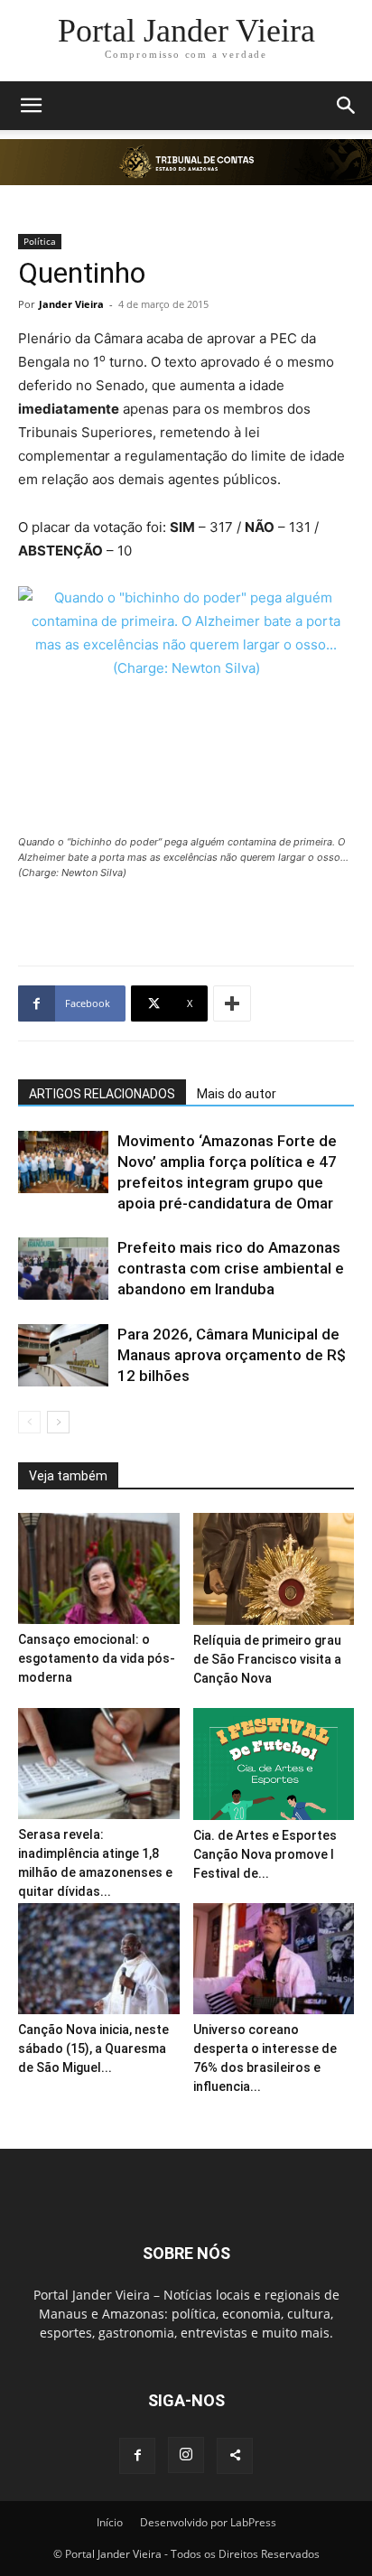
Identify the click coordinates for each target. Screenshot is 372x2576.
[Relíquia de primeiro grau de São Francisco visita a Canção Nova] (274, 1569)
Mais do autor (237, 1094)
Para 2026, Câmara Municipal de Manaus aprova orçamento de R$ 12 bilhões (232, 1355)
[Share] (235, 2456)
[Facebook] (137, 2456)
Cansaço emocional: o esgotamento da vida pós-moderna (97, 1658)
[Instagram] (186, 2455)
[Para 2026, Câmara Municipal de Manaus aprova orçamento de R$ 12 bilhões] (63, 1355)
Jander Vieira (71, 304)
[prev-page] (29, 1422)
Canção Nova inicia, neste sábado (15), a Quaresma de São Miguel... (93, 2049)
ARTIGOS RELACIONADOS (102, 1094)
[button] (31, 106)
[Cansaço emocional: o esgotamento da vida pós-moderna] (99, 1568)
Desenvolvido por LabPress (208, 2522)
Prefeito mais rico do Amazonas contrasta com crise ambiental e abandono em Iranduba (231, 1268)
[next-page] (58, 1422)
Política (40, 241)
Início (110, 2522)
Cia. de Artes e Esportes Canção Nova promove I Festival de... (265, 1854)
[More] (232, 1003)
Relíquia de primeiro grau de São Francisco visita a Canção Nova (267, 1659)
